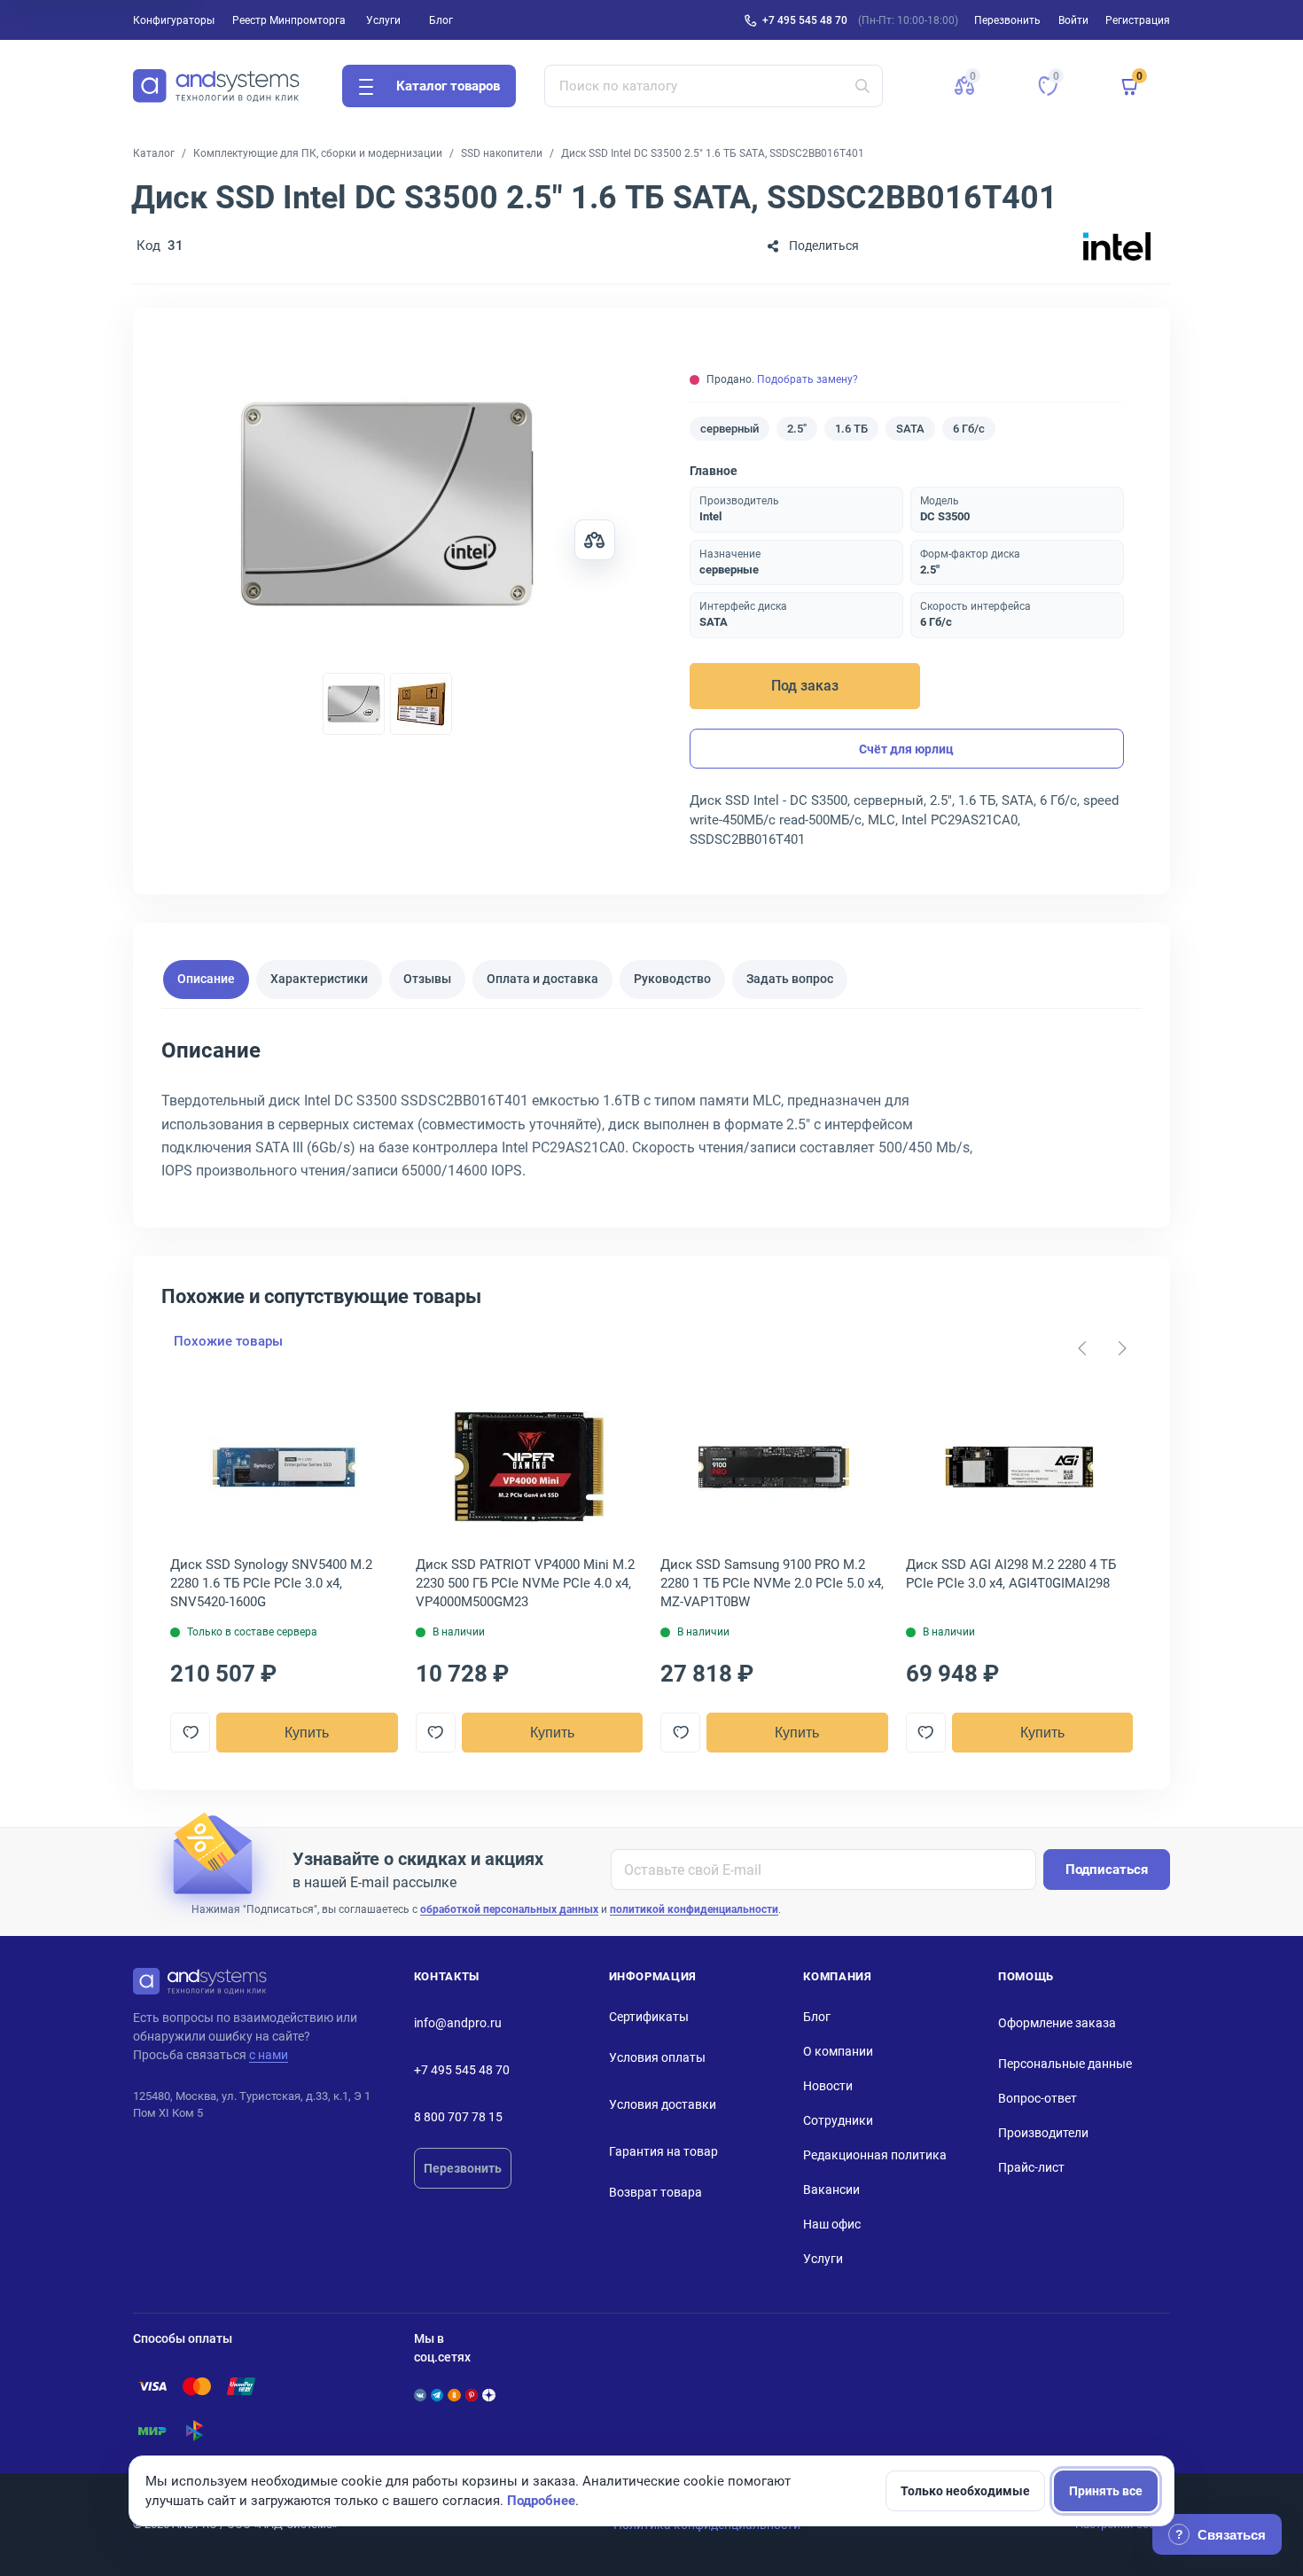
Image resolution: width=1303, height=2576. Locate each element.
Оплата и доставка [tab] (542, 979)
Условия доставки (663, 2104)
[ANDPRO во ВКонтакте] (420, 2395)
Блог (441, 20)
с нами (269, 2055)
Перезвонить (463, 2168)
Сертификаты (649, 2017)
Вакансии (831, 2190)
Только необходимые (965, 2491)
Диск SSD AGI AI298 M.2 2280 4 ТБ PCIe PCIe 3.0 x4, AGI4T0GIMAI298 (1011, 1574)
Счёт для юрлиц (906, 749)
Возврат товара (655, 2192)
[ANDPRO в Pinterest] (472, 2395)
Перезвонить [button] (1007, 20)
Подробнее (541, 2501)
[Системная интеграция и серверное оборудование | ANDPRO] (216, 86)
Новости (828, 2086)
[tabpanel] (651, 1116)
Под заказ (805, 686)
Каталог (154, 153)
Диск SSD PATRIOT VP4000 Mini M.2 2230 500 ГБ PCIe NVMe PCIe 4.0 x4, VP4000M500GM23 (525, 1583)
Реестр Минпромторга (289, 20)
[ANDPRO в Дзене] (488, 2395)
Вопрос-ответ (1038, 2098)
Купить (307, 1733)
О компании (838, 2051)
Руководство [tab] (672, 979)
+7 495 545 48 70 (805, 20)
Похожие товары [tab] (228, 1341)
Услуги (383, 20)
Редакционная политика (875, 2155)
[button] (964, 86)
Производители (1043, 2133)
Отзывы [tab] (427, 979)
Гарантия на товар (663, 2151)
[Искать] (862, 86)
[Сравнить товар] (595, 540)
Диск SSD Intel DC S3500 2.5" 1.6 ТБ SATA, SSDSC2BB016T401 (713, 153)
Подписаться (1107, 1870)
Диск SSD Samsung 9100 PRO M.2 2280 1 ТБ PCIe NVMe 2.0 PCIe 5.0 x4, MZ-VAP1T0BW (772, 1583)
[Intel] (1117, 246)
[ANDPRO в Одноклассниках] (454, 2395)
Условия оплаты (657, 2057)
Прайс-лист (1031, 2167)
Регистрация (1138, 20)
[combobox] (714, 86)
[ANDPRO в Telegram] (437, 2395)
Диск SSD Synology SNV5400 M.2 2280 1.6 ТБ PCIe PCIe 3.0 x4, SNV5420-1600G (271, 1583)
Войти (1073, 20)
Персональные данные (1065, 2064)
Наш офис (832, 2224)
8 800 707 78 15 (458, 2117)
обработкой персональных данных (509, 1909)
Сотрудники (838, 2120)
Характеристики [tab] (319, 979)
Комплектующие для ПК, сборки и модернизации (318, 153)
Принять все (1106, 2491)
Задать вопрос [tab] (790, 979)
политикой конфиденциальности (694, 1909)
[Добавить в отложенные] (190, 1733)
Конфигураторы (174, 20)
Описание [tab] (206, 979)
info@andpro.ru (458, 2023)
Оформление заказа (1057, 2023)
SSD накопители (502, 153)
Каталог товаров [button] (448, 86)
